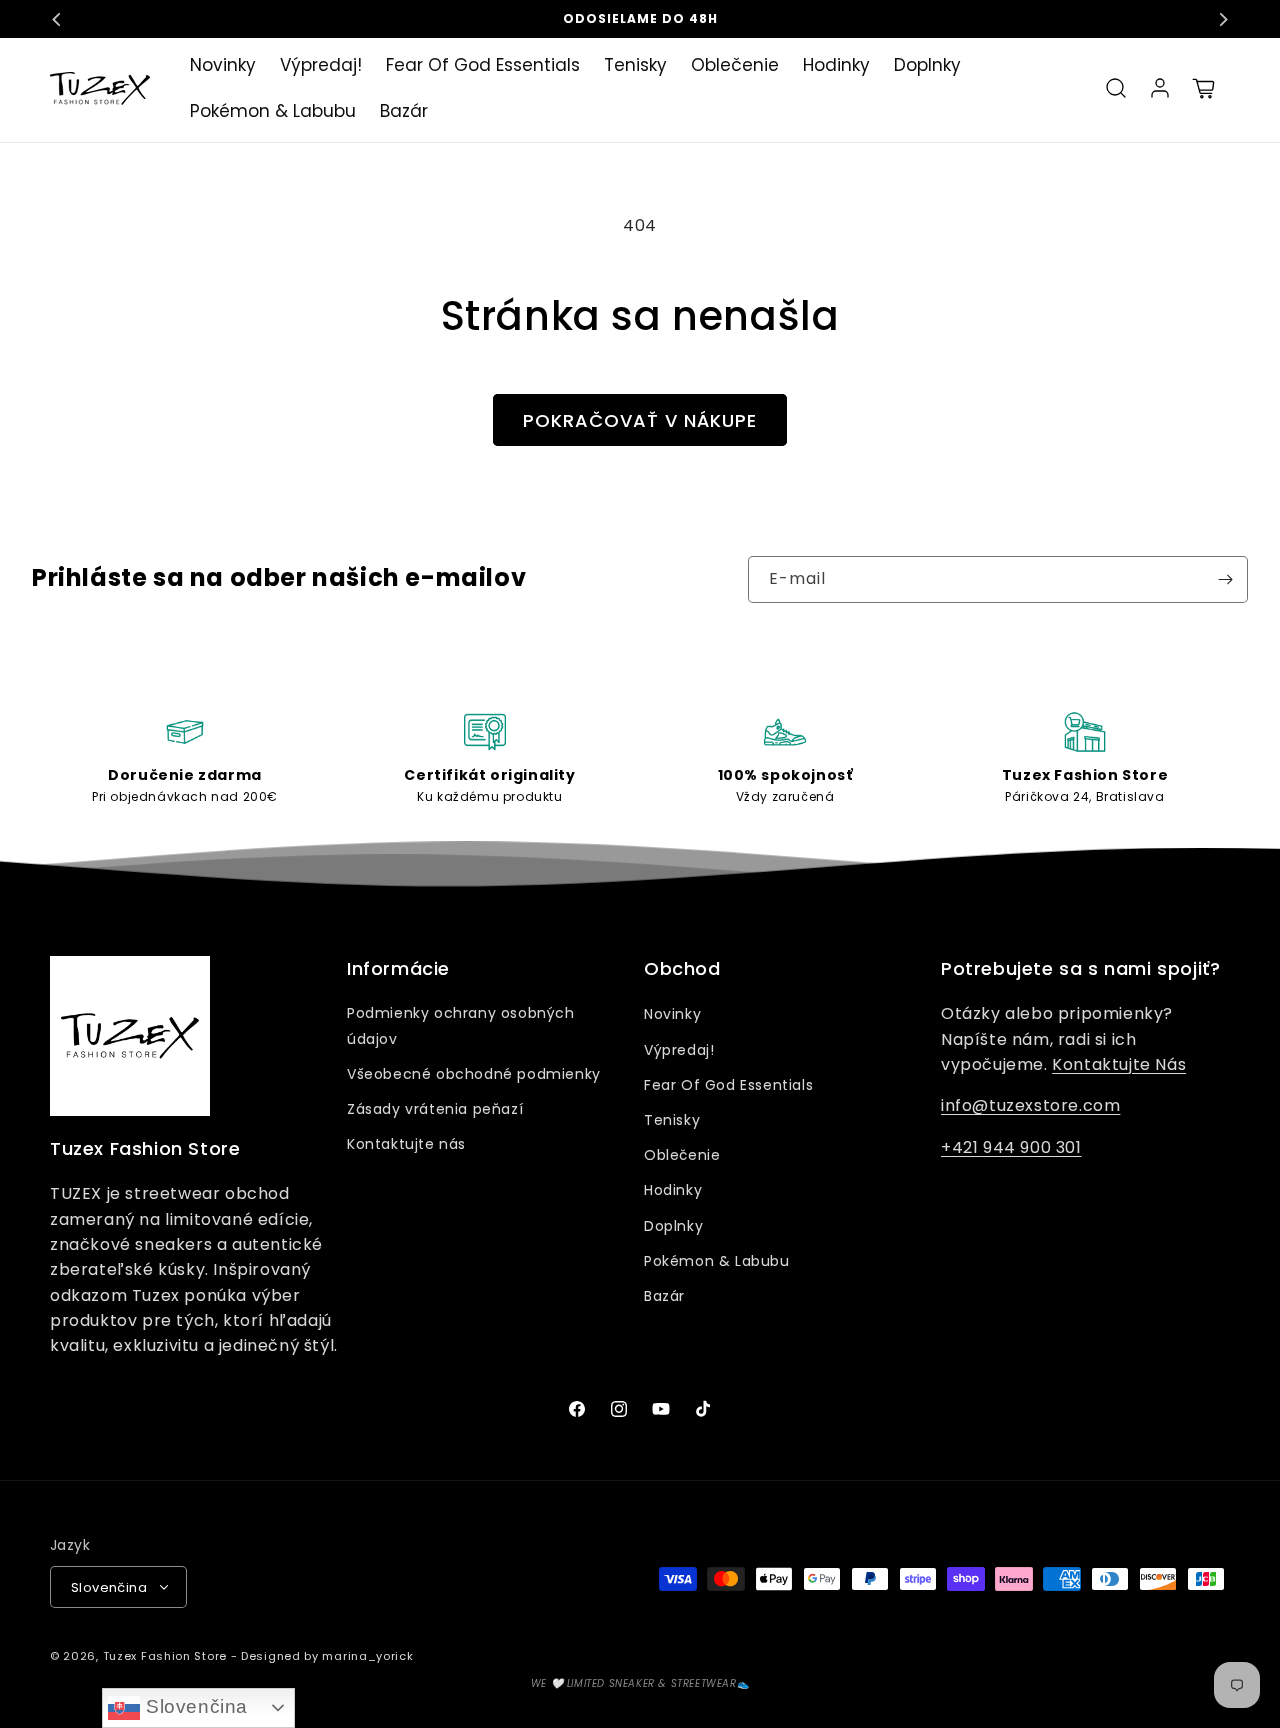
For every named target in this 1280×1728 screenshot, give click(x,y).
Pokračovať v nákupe (640, 420)
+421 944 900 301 (1011, 1147)
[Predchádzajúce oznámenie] (57, 19)
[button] (1116, 88)
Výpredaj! (679, 1050)
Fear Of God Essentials (728, 1085)
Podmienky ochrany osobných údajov (461, 1025)
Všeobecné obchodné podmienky (474, 1074)
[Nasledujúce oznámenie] (1223, 19)
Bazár (664, 1296)
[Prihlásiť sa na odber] (1225, 579)
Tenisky (672, 1120)
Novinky (672, 1014)
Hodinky (673, 1190)
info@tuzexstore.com (1030, 1105)
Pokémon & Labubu (717, 1261)
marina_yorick (367, 1656)
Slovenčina (194, 1706)
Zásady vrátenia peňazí (435, 1109)
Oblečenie (682, 1155)
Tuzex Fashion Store (165, 1656)
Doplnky (673, 1226)
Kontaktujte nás (406, 1144)
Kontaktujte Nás (1119, 1064)
